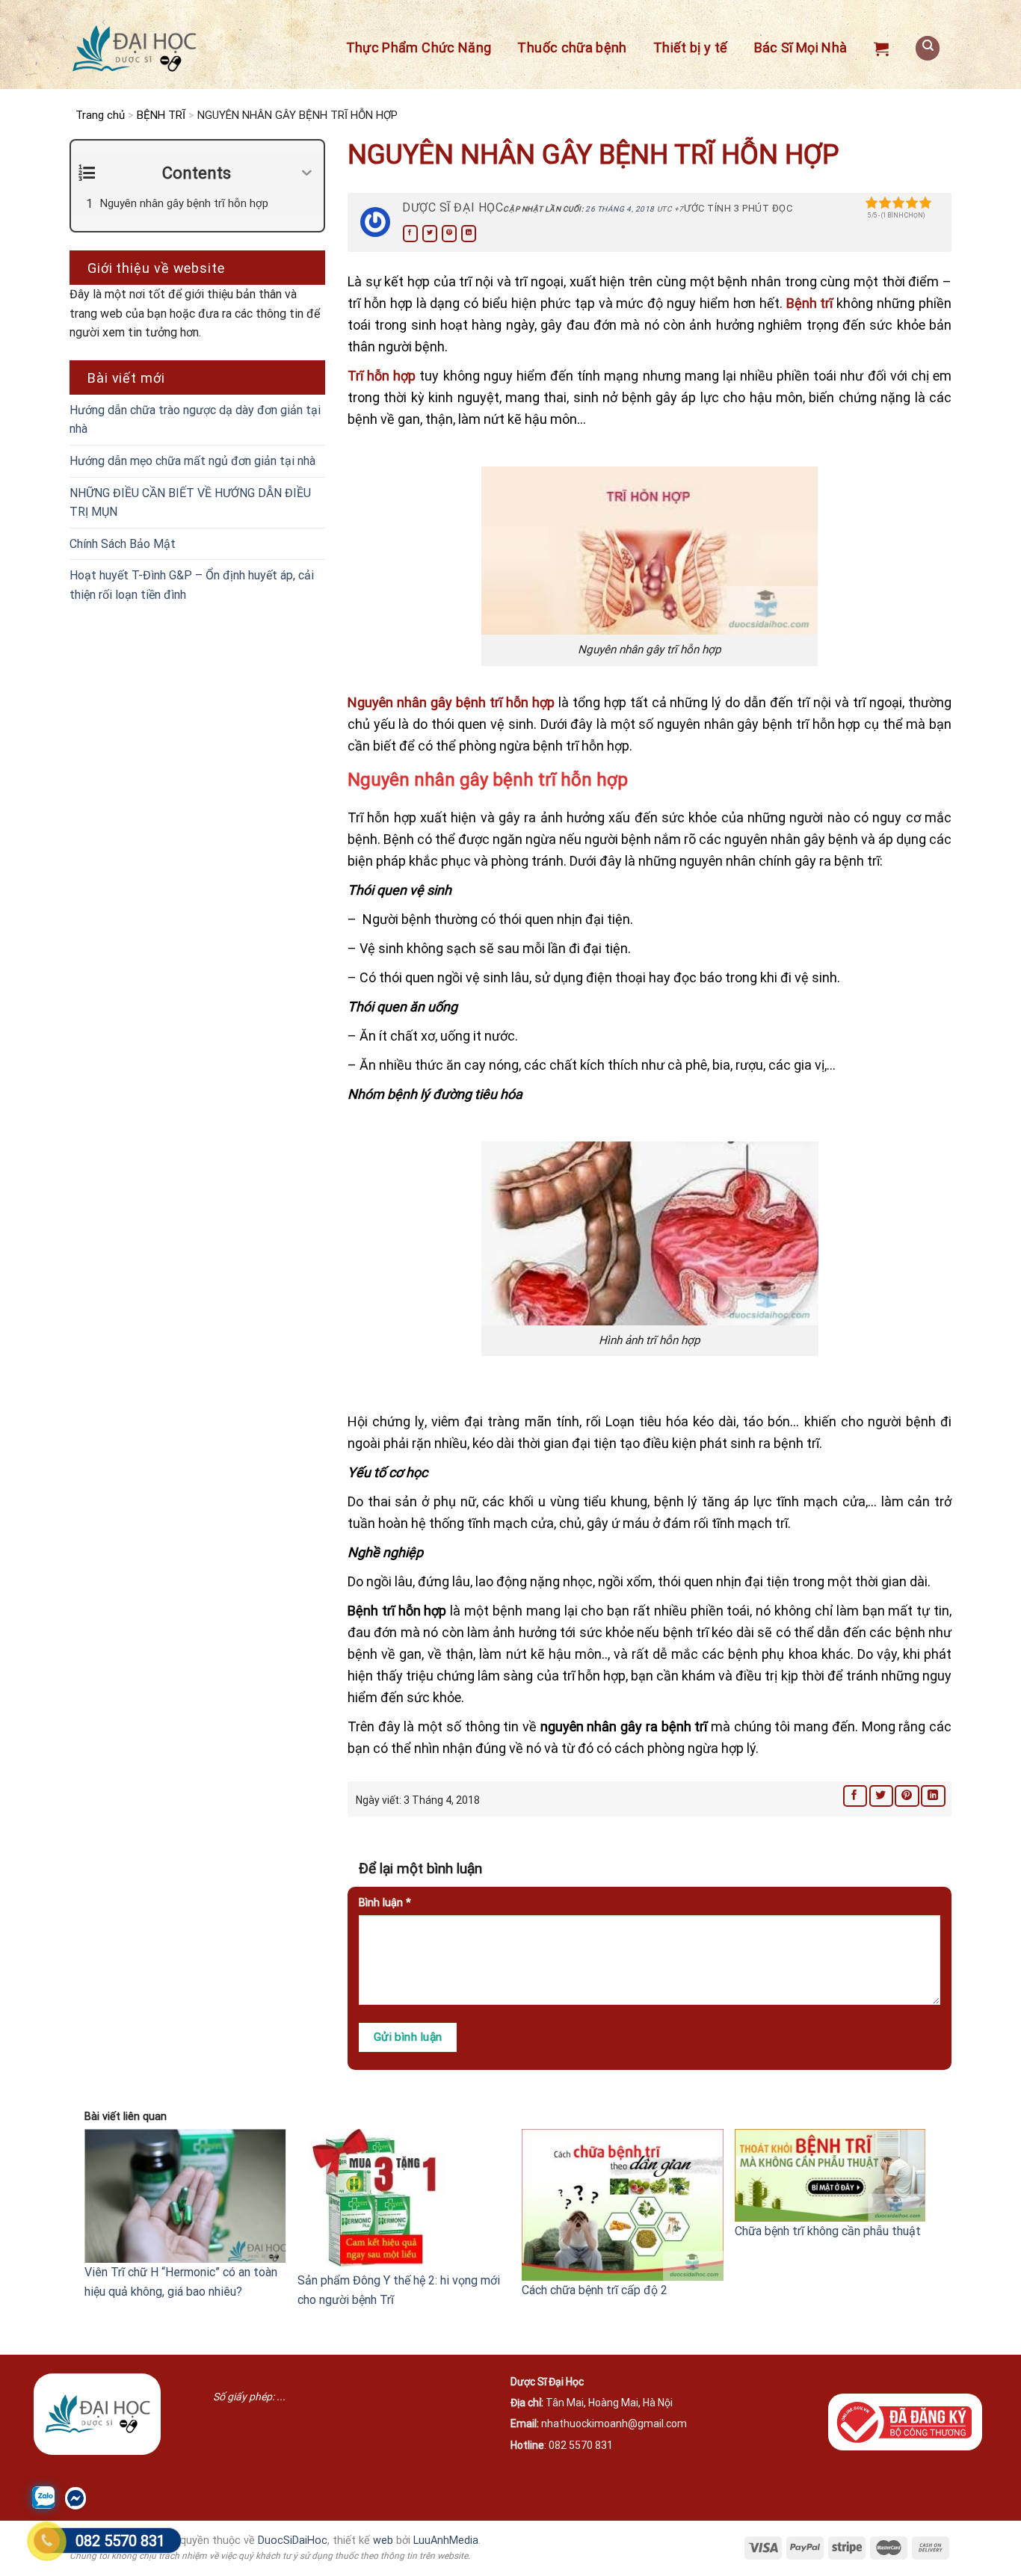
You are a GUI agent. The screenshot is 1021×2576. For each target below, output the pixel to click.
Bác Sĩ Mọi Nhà (801, 47)
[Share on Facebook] (410, 234)
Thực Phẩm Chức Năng (419, 47)
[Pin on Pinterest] (449, 234)
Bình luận (385, 1903)
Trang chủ (100, 115)
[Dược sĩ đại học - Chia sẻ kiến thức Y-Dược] (134, 49)
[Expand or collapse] (307, 173)
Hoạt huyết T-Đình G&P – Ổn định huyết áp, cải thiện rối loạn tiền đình (192, 585)
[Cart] (881, 49)
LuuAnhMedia (446, 2540)
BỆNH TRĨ (161, 115)
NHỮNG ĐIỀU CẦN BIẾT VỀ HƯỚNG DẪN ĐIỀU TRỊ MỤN (190, 503)
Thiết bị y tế (691, 47)
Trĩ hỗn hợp (382, 376)
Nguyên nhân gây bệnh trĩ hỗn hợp (451, 702)
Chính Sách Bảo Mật (123, 544)
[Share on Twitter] (430, 234)
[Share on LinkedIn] (469, 234)
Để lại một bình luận (422, 1868)
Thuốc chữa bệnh (572, 47)
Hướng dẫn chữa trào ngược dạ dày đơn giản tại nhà (195, 420)
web (383, 2540)
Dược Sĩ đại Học (453, 207)
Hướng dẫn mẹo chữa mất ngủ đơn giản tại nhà (192, 461)
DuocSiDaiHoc (293, 2540)
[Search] (928, 48)
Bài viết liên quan (126, 2117)
